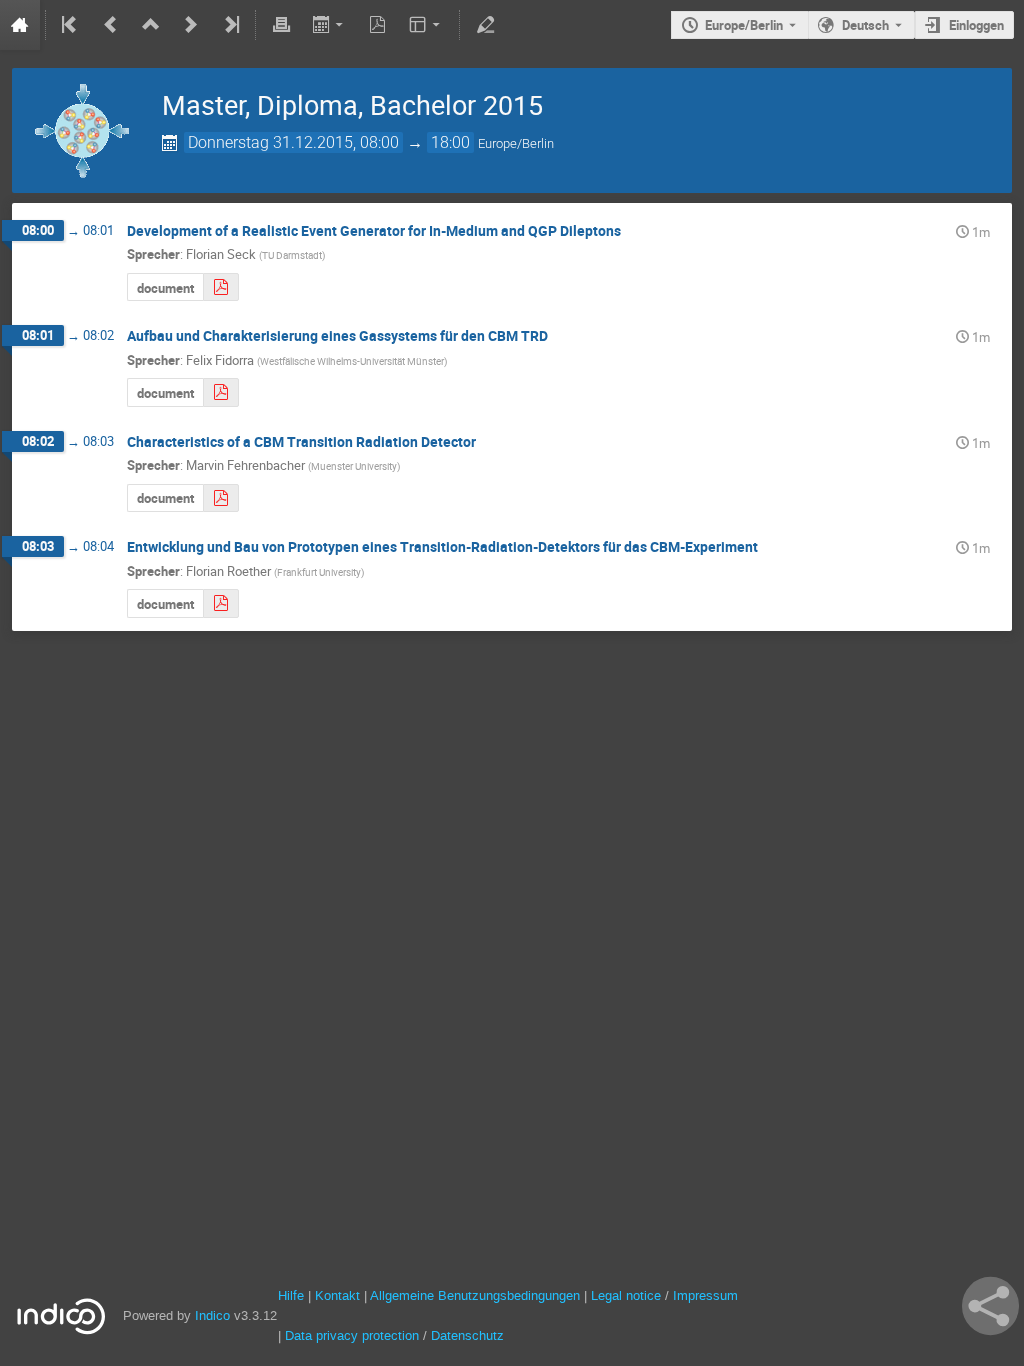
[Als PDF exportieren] (378, 25)
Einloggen (976, 25)
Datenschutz (467, 1335)
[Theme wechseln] (426, 25)
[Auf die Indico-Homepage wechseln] (20, 25)
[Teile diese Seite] (990, 1306)
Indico (212, 1315)
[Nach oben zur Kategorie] (151, 25)
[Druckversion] (281, 25)
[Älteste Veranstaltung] (71, 25)
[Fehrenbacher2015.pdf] (221, 498)
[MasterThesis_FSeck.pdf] (221, 287)
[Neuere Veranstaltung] (191, 25)
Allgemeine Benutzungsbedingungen (475, 1295)
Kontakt (337, 1295)
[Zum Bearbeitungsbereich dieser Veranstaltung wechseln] (485, 25)
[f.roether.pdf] (221, 603)
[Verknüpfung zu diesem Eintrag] (635, 231)
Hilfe (291, 1295)
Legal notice (628, 1295)
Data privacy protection (354, 1335)
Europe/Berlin (744, 25)
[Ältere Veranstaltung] (111, 25)
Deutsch (865, 25)
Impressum (705, 1295)
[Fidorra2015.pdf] (221, 392)
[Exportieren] (329, 25)
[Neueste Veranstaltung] (230, 25)
